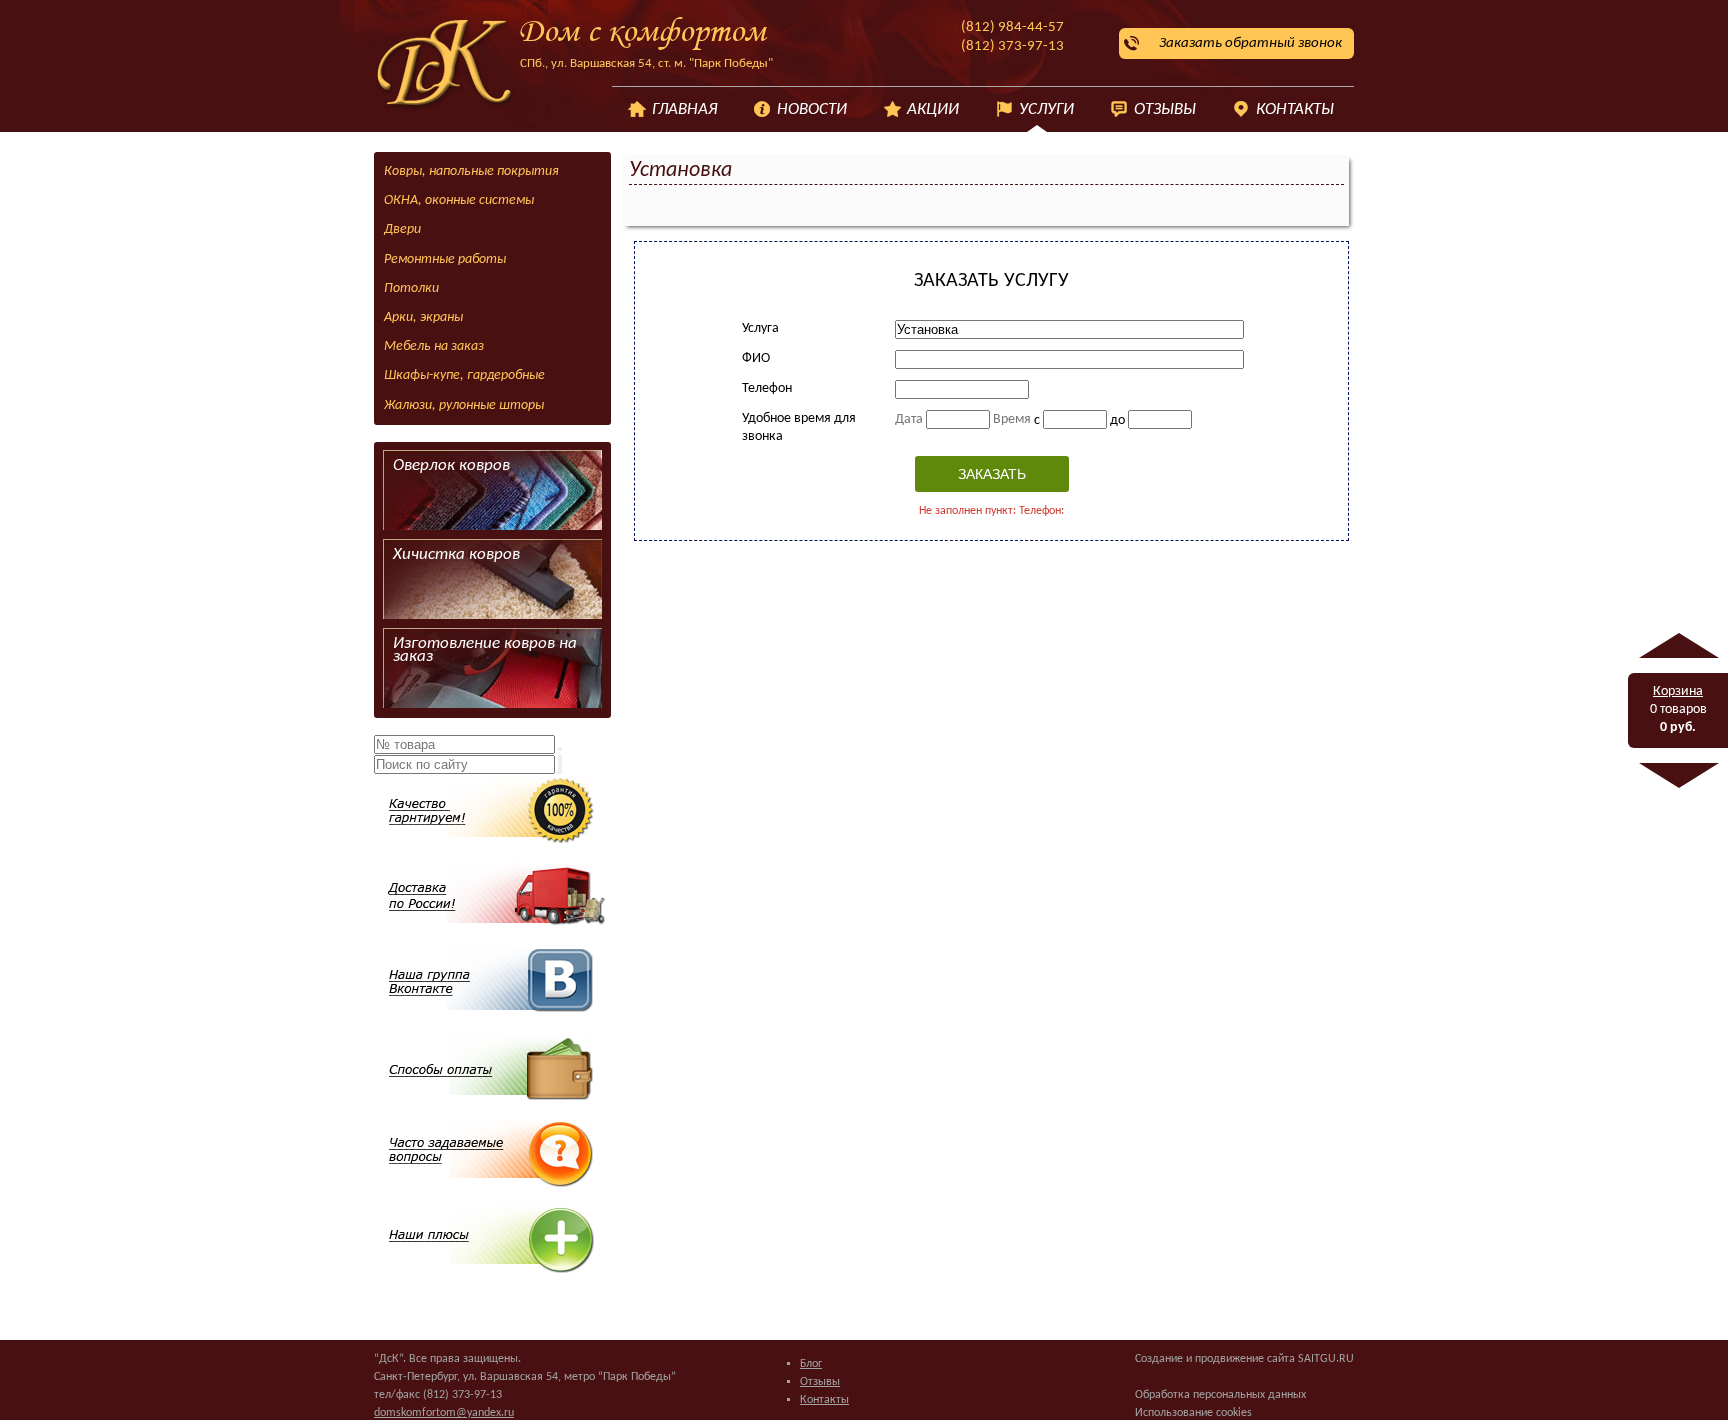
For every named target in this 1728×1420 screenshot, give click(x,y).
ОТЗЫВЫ (1165, 109)
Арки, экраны (423, 317)
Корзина (1678, 691)
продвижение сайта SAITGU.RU (1274, 1359)
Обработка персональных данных (1220, 1395)
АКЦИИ (933, 109)
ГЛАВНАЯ (684, 109)
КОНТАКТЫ (1295, 109)
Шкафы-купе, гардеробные (464, 375)
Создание (1159, 1359)
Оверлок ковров (451, 465)
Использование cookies (1193, 1413)
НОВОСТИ (812, 109)
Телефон (767, 388)
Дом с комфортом (642, 33)
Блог (811, 1364)
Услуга (760, 328)
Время (1012, 419)
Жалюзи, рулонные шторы (464, 405)
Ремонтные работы (445, 259)
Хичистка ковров (456, 554)
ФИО (756, 358)
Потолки (411, 288)
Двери (402, 229)
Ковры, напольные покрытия (471, 171)
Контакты (824, 1400)
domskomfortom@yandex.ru (444, 1413)
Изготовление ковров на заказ (485, 650)
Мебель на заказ (434, 346)
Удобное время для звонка (799, 427)
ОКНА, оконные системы (459, 200)
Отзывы (820, 1382)
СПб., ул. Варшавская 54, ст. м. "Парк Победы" (646, 63)
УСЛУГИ (1046, 109)
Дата (909, 419)
